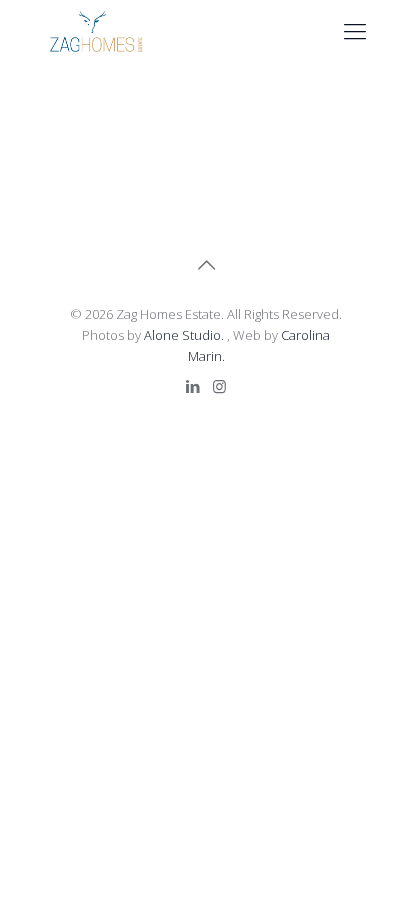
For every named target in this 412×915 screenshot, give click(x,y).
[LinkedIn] (192, 386)
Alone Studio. (185, 335)
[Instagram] (219, 386)
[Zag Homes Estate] (96, 30)
